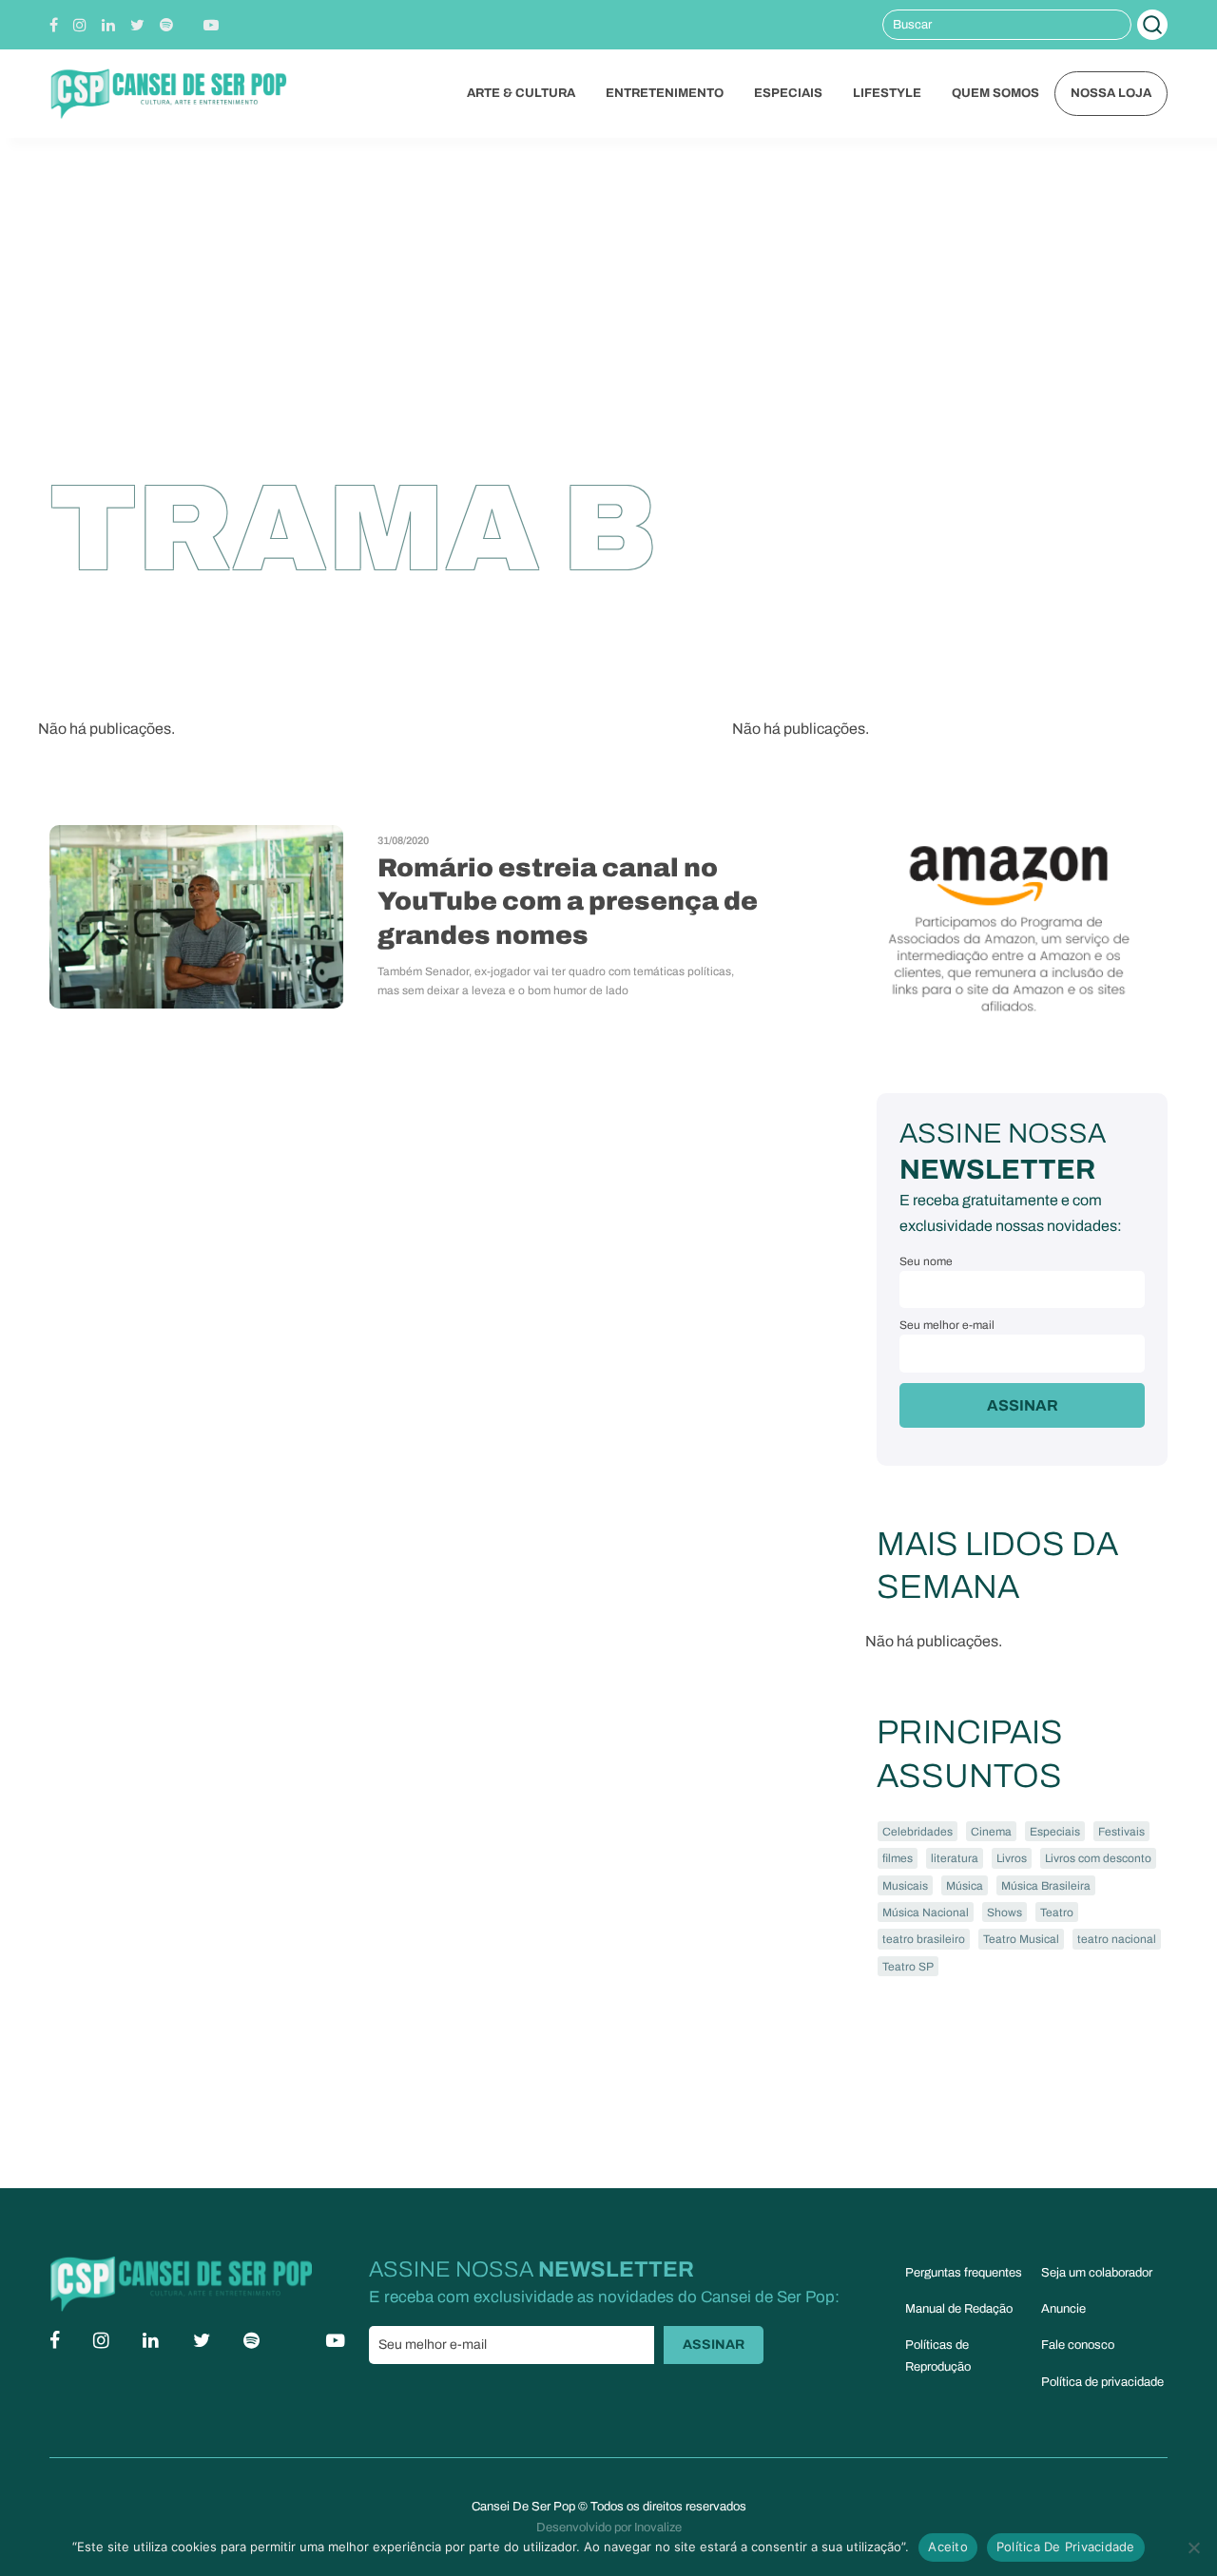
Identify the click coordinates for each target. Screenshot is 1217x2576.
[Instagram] (80, 25)
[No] (1193, 2547)
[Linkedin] (108, 25)
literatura (955, 1858)
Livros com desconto (1098, 1858)
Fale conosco (1078, 2345)
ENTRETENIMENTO (665, 93)
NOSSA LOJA (1111, 93)
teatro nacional (1117, 1939)
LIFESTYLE (887, 93)
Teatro (1057, 1913)
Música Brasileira (1046, 1886)
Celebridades (918, 1832)
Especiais (1055, 1832)
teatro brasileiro (924, 1939)
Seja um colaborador (1097, 2273)
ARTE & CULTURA (521, 93)
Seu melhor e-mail (947, 1325)
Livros (1012, 1858)
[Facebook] (54, 25)
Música (965, 1886)
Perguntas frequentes (964, 2273)
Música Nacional (926, 1913)
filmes (898, 1858)
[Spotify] (166, 25)
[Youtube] (211, 25)
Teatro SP (908, 1967)
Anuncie (1063, 2309)
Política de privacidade (1102, 2382)
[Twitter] (137, 25)
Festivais (1121, 1832)
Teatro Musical (1021, 1939)
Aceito (948, 2547)
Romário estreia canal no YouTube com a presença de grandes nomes (568, 902)
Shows (1005, 1913)
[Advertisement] (608, 280)
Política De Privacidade (1066, 2547)
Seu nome (926, 1261)
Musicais (905, 1886)
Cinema (991, 1832)
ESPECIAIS (788, 93)
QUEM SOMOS (995, 93)
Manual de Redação (959, 2309)
